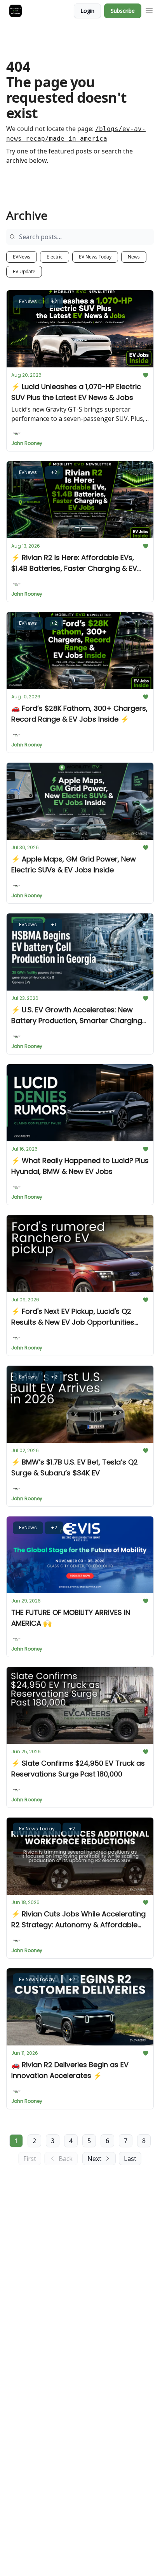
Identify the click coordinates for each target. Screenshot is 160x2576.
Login (87, 11)
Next (94, 2159)
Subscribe (123, 11)
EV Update (24, 271)
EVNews (22, 257)
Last (130, 2159)
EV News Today (95, 257)
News (134, 257)
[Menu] (149, 10)
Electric (55, 257)
